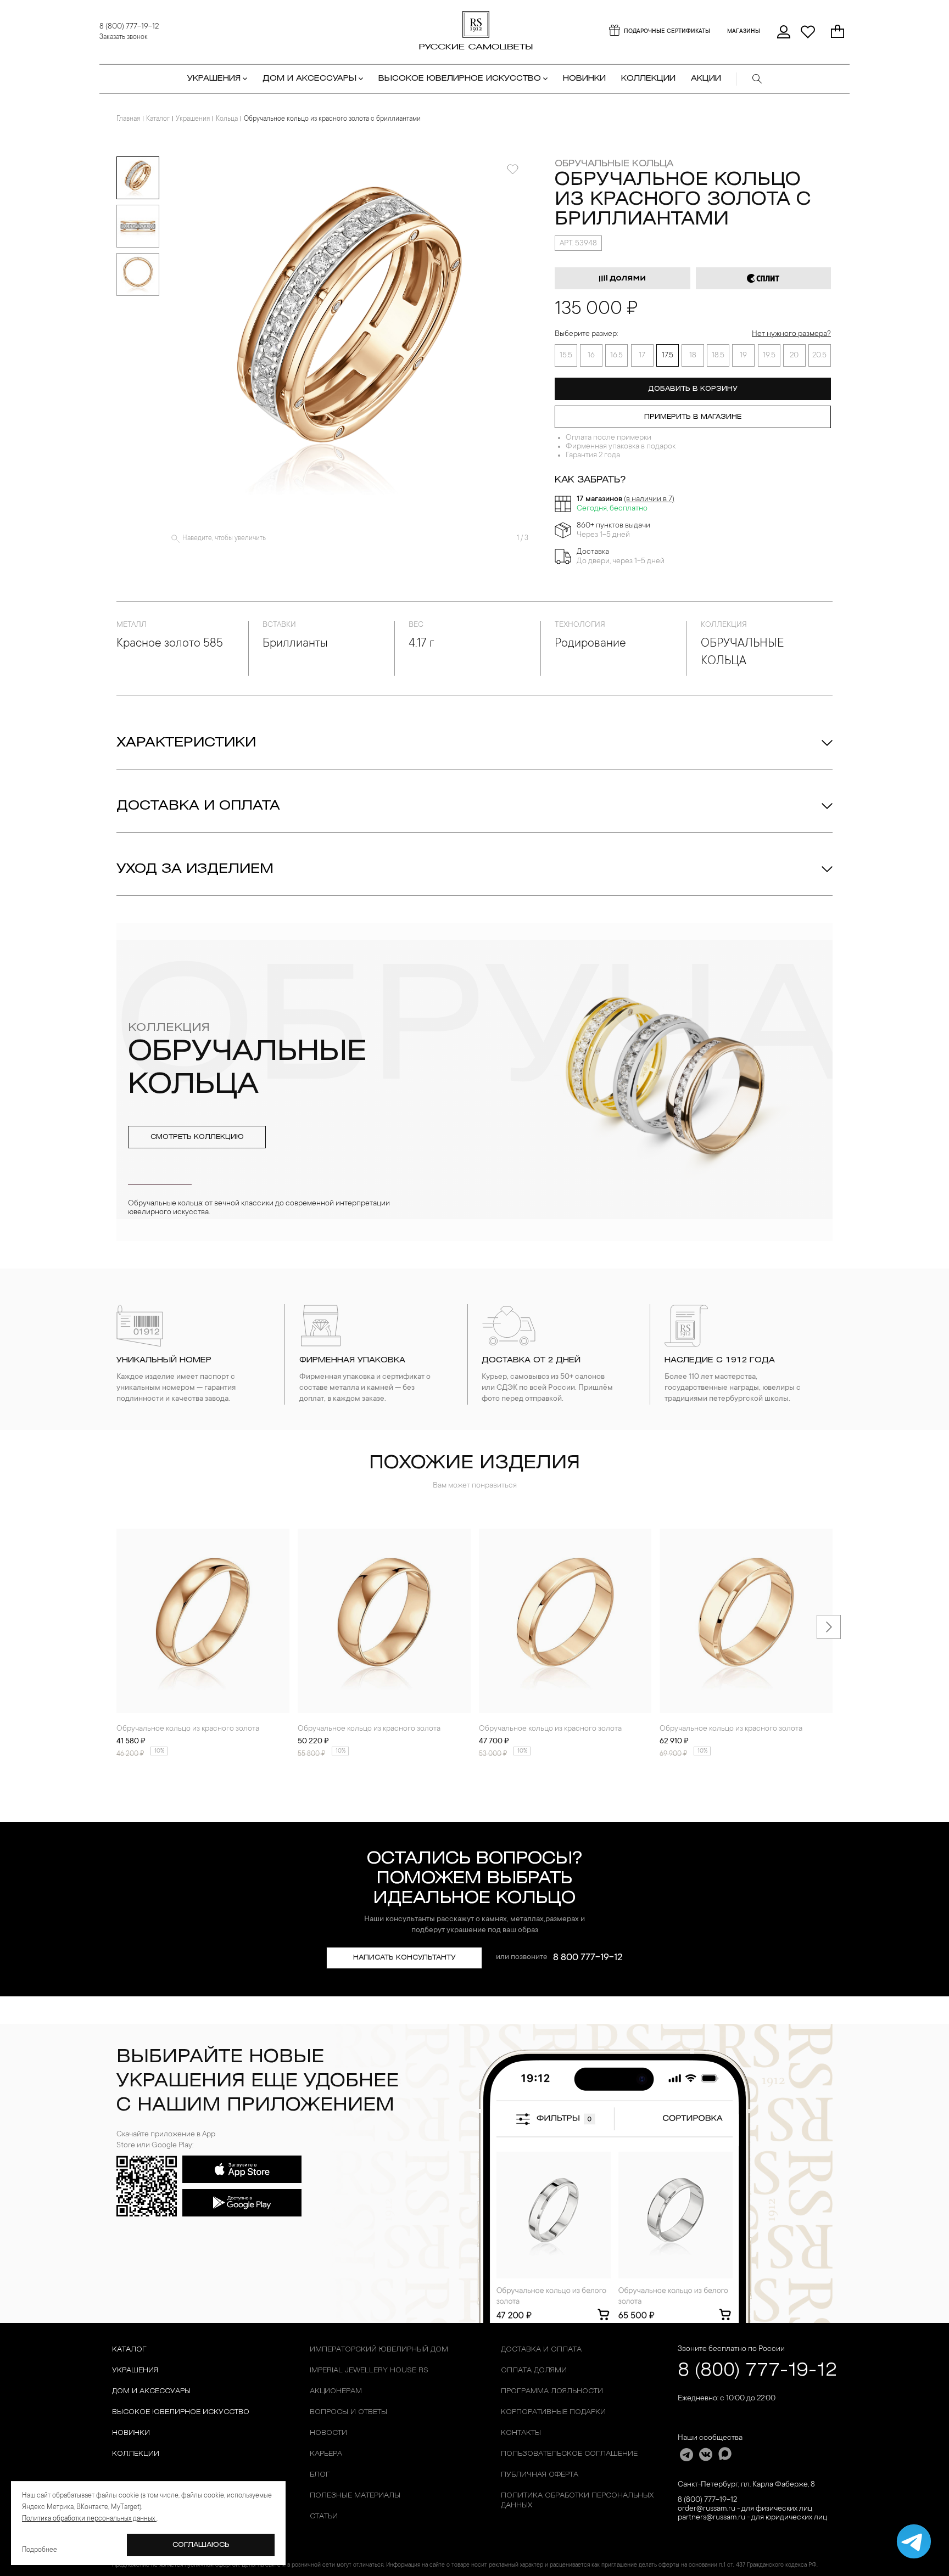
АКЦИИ (706, 79)
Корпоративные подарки (553, 2412)
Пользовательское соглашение (569, 2454)
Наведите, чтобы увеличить (224, 538)
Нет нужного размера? (791, 334)
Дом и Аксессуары (151, 2391)
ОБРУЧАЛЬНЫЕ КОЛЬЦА (614, 164)
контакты (521, 2433)
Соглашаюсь (201, 2545)
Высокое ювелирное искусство (181, 2412)
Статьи (324, 2516)
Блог (320, 2475)
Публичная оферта (540, 2475)
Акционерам (336, 2391)
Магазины (744, 32)
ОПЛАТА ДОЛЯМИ (534, 2370)
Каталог (158, 119)
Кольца (227, 119)
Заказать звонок (124, 37)
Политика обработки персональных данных (577, 2501)
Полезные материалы (355, 2496)
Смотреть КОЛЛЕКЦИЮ (197, 1137)
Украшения (193, 119)
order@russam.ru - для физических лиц (745, 2509)
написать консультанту (404, 1958)
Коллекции (136, 2454)
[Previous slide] (120, 1627)
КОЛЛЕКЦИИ (648, 79)
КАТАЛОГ (129, 2350)
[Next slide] (829, 1627)
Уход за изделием (195, 869)
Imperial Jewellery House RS (369, 2370)
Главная (128, 119)
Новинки (584, 79)
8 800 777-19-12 (588, 1958)
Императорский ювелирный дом (379, 2350)
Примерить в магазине (693, 417)
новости (328, 2433)
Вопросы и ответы (348, 2412)
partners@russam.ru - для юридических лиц (752, 2518)
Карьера (326, 2454)
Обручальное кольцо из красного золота (188, 1729)
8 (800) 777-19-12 (129, 27)
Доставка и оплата (198, 806)
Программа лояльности (552, 2391)
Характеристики (186, 743)
